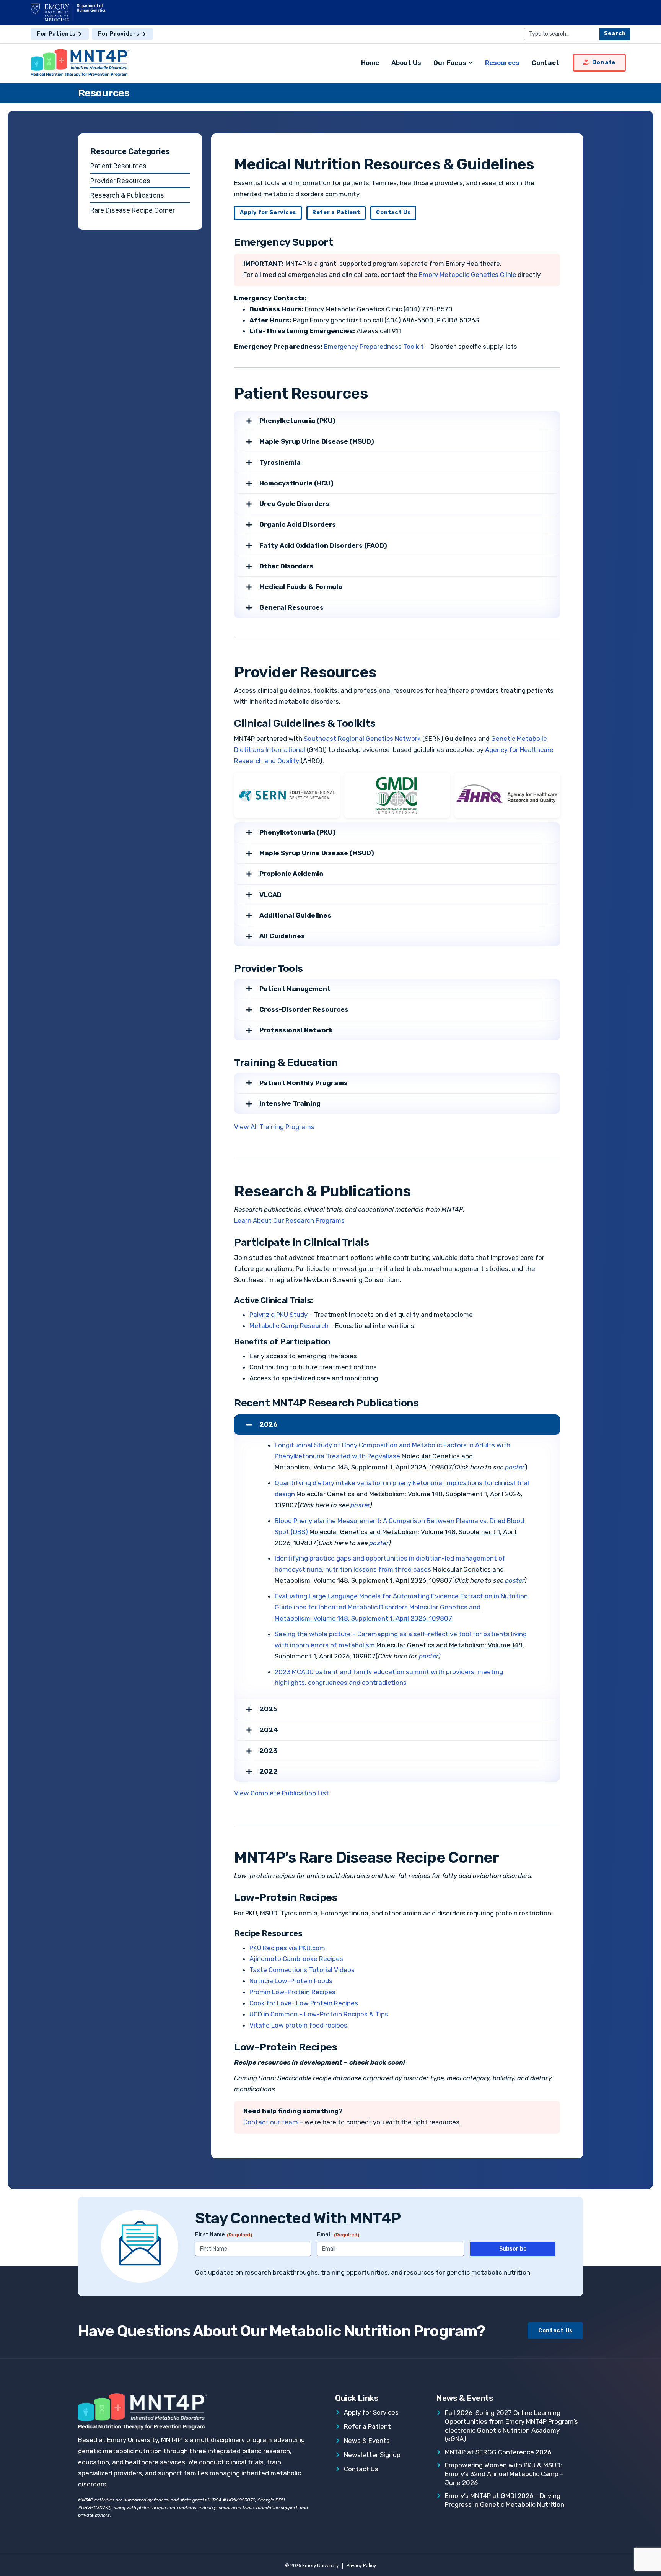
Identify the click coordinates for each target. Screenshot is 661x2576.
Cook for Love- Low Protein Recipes (304, 2003)
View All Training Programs (274, 1127)
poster (515, 1467)
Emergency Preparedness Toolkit (374, 347)
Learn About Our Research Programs (289, 1220)
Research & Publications (127, 195)
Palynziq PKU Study (278, 1315)
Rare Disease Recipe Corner (133, 210)
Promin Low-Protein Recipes (292, 1992)
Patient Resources (118, 166)
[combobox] (562, 34)
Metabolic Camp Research (289, 1326)
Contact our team (271, 2122)
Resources (502, 63)
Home (370, 63)
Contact (545, 63)
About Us (406, 63)
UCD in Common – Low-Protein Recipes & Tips (319, 2014)
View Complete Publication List (282, 1793)
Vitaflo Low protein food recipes (298, 2025)
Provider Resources (120, 181)
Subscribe (513, 2249)
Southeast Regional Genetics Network (362, 739)
